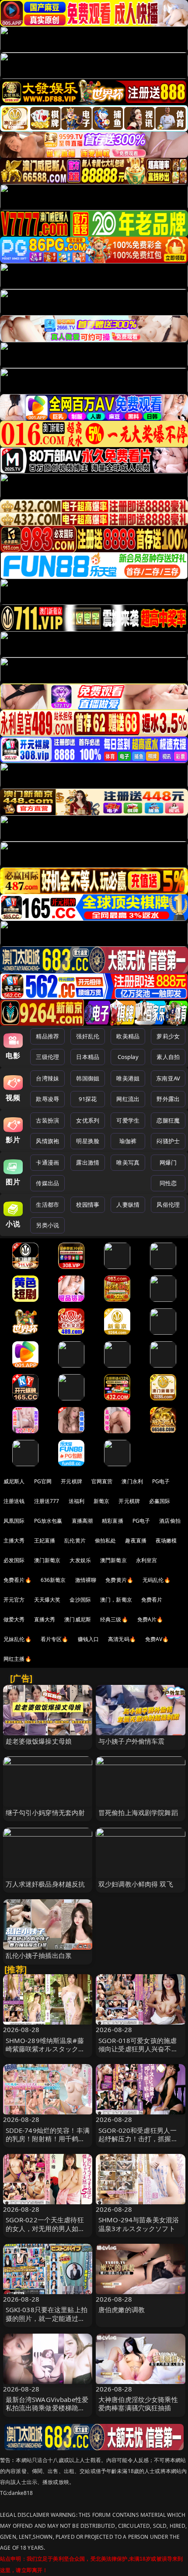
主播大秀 (14, 1540)
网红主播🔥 (17, 1659)
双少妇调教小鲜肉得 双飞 (136, 1884)
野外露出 (168, 1099)
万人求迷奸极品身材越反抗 (45, 1884)
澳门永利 (132, 1481)
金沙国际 (80, 1600)
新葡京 (101, 1501)
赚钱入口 (89, 1639)
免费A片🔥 (150, 1619)
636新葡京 (53, 1580)
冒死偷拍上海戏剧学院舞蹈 (138, 1812)
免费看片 (152, 1600)
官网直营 (102, 1481)
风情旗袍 (47, 1141)
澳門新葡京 (113, 1560)
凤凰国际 (14, 1521)
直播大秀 (45, 1619)
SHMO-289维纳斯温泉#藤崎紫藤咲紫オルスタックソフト (45, 2049)
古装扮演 (47, 1120)
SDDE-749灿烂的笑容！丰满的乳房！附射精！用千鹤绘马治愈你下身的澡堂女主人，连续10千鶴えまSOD (48, 2143)
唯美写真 (128, 1162)
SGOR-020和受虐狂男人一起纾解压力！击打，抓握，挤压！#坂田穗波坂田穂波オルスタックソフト (140, 2143)
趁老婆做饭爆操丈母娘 (39, 1741)
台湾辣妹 (47, 1078)
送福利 (77, 1501)
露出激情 (88, 1162)
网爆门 (168, 1162)
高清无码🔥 (122, 1639)
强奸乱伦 (88, 1036)
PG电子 (161, 1481)
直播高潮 (82, 1521)
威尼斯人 (14, 1481)
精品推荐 (47, 1036)
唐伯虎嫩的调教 (122, 2310)
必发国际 (14, 1560)
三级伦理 (47, 1057)
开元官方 (14, 1600)
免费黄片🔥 (119, 1580)
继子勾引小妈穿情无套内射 (45, 1812)
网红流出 (128, 1099)
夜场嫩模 (166, 1540)
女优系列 (88, 1120)
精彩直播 (113, 1521)
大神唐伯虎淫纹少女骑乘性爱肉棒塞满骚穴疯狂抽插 (138, 2404)
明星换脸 (88, 1141)
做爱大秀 (14, 1619)
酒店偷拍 (170, 1521)
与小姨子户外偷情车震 (132, 1741)
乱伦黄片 (75, 1540)
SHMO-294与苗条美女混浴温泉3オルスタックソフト (139, 2224)
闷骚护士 (168, 1141)
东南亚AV (168, 1078)
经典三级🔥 (114, 1619)
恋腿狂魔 (168, 1120)
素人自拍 (168, 1057)
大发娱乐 (80, 1560)
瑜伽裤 (128, 1141)
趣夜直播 (136, 1540)
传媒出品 (47, 1183)
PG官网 (43, 1481)
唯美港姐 (128, 1078)
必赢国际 (160, 1501)
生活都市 (47, 1205)
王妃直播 (45, 1540)
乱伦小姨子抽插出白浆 (39, 1955)
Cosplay (128, 1057)
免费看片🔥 (17, 1580)
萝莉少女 (168, 1036)
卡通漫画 (47, 1162)
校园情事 (88, 1205)
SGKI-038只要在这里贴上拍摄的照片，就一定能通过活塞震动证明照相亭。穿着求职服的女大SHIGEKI (47, 2322)
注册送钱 (14, 1501)
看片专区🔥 (55, 1639)
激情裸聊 (86, 1580)
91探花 (88, 1099)
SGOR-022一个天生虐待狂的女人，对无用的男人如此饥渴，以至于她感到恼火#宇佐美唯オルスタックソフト (48, 2232)
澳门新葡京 (47, 1560)
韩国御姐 (88, 1078)
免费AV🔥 (157, 1639)
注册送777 (47, 1501)
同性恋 (168, 1183)
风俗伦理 (168, 1205)
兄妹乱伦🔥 (17, 1639)
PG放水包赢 (48, 1521)
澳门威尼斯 (78, 1619)
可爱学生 (128, 1120)
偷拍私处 (106, 1540)
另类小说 (47, 1225)
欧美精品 (128, 1036)
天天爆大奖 (47, 1600)
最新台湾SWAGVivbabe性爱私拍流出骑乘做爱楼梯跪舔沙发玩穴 (47, 2408)
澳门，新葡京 (116, 1600)
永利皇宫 (147, 1560)
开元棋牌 (71, 1481)
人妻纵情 (128, 1205)
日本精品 (88, 1057)
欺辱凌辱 (47, 1099)
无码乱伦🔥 (157, 1580)
